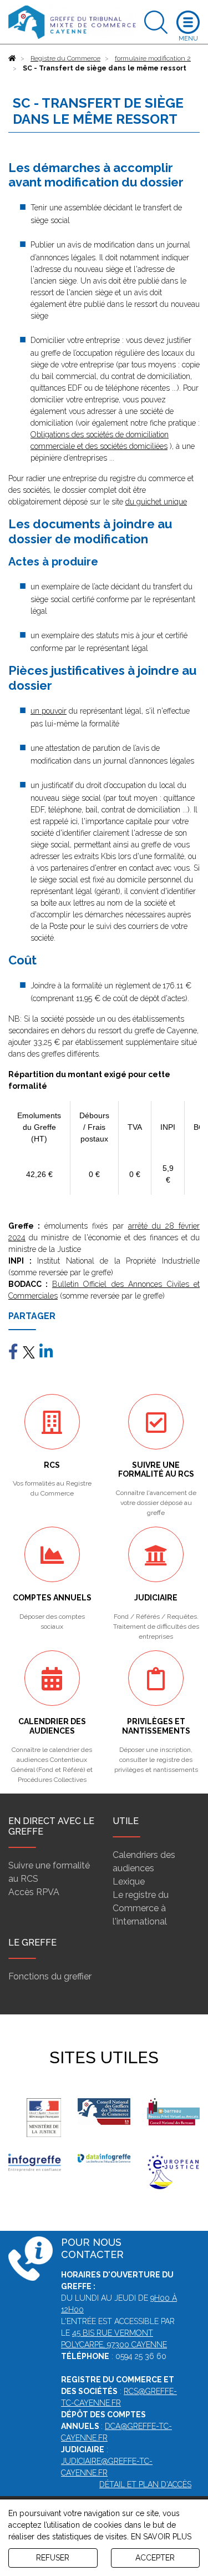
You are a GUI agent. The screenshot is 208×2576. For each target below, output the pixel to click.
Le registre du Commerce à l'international (141, 1908)
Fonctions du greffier (50, 1976)
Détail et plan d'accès (145, 2484)
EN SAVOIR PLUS (161, 2537)
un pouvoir (49, 711)
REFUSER (53, 2558)
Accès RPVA (34, 1892)
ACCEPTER (155, 2558)
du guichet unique (156, 502)
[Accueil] (12, 58)
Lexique (129, 1882)
